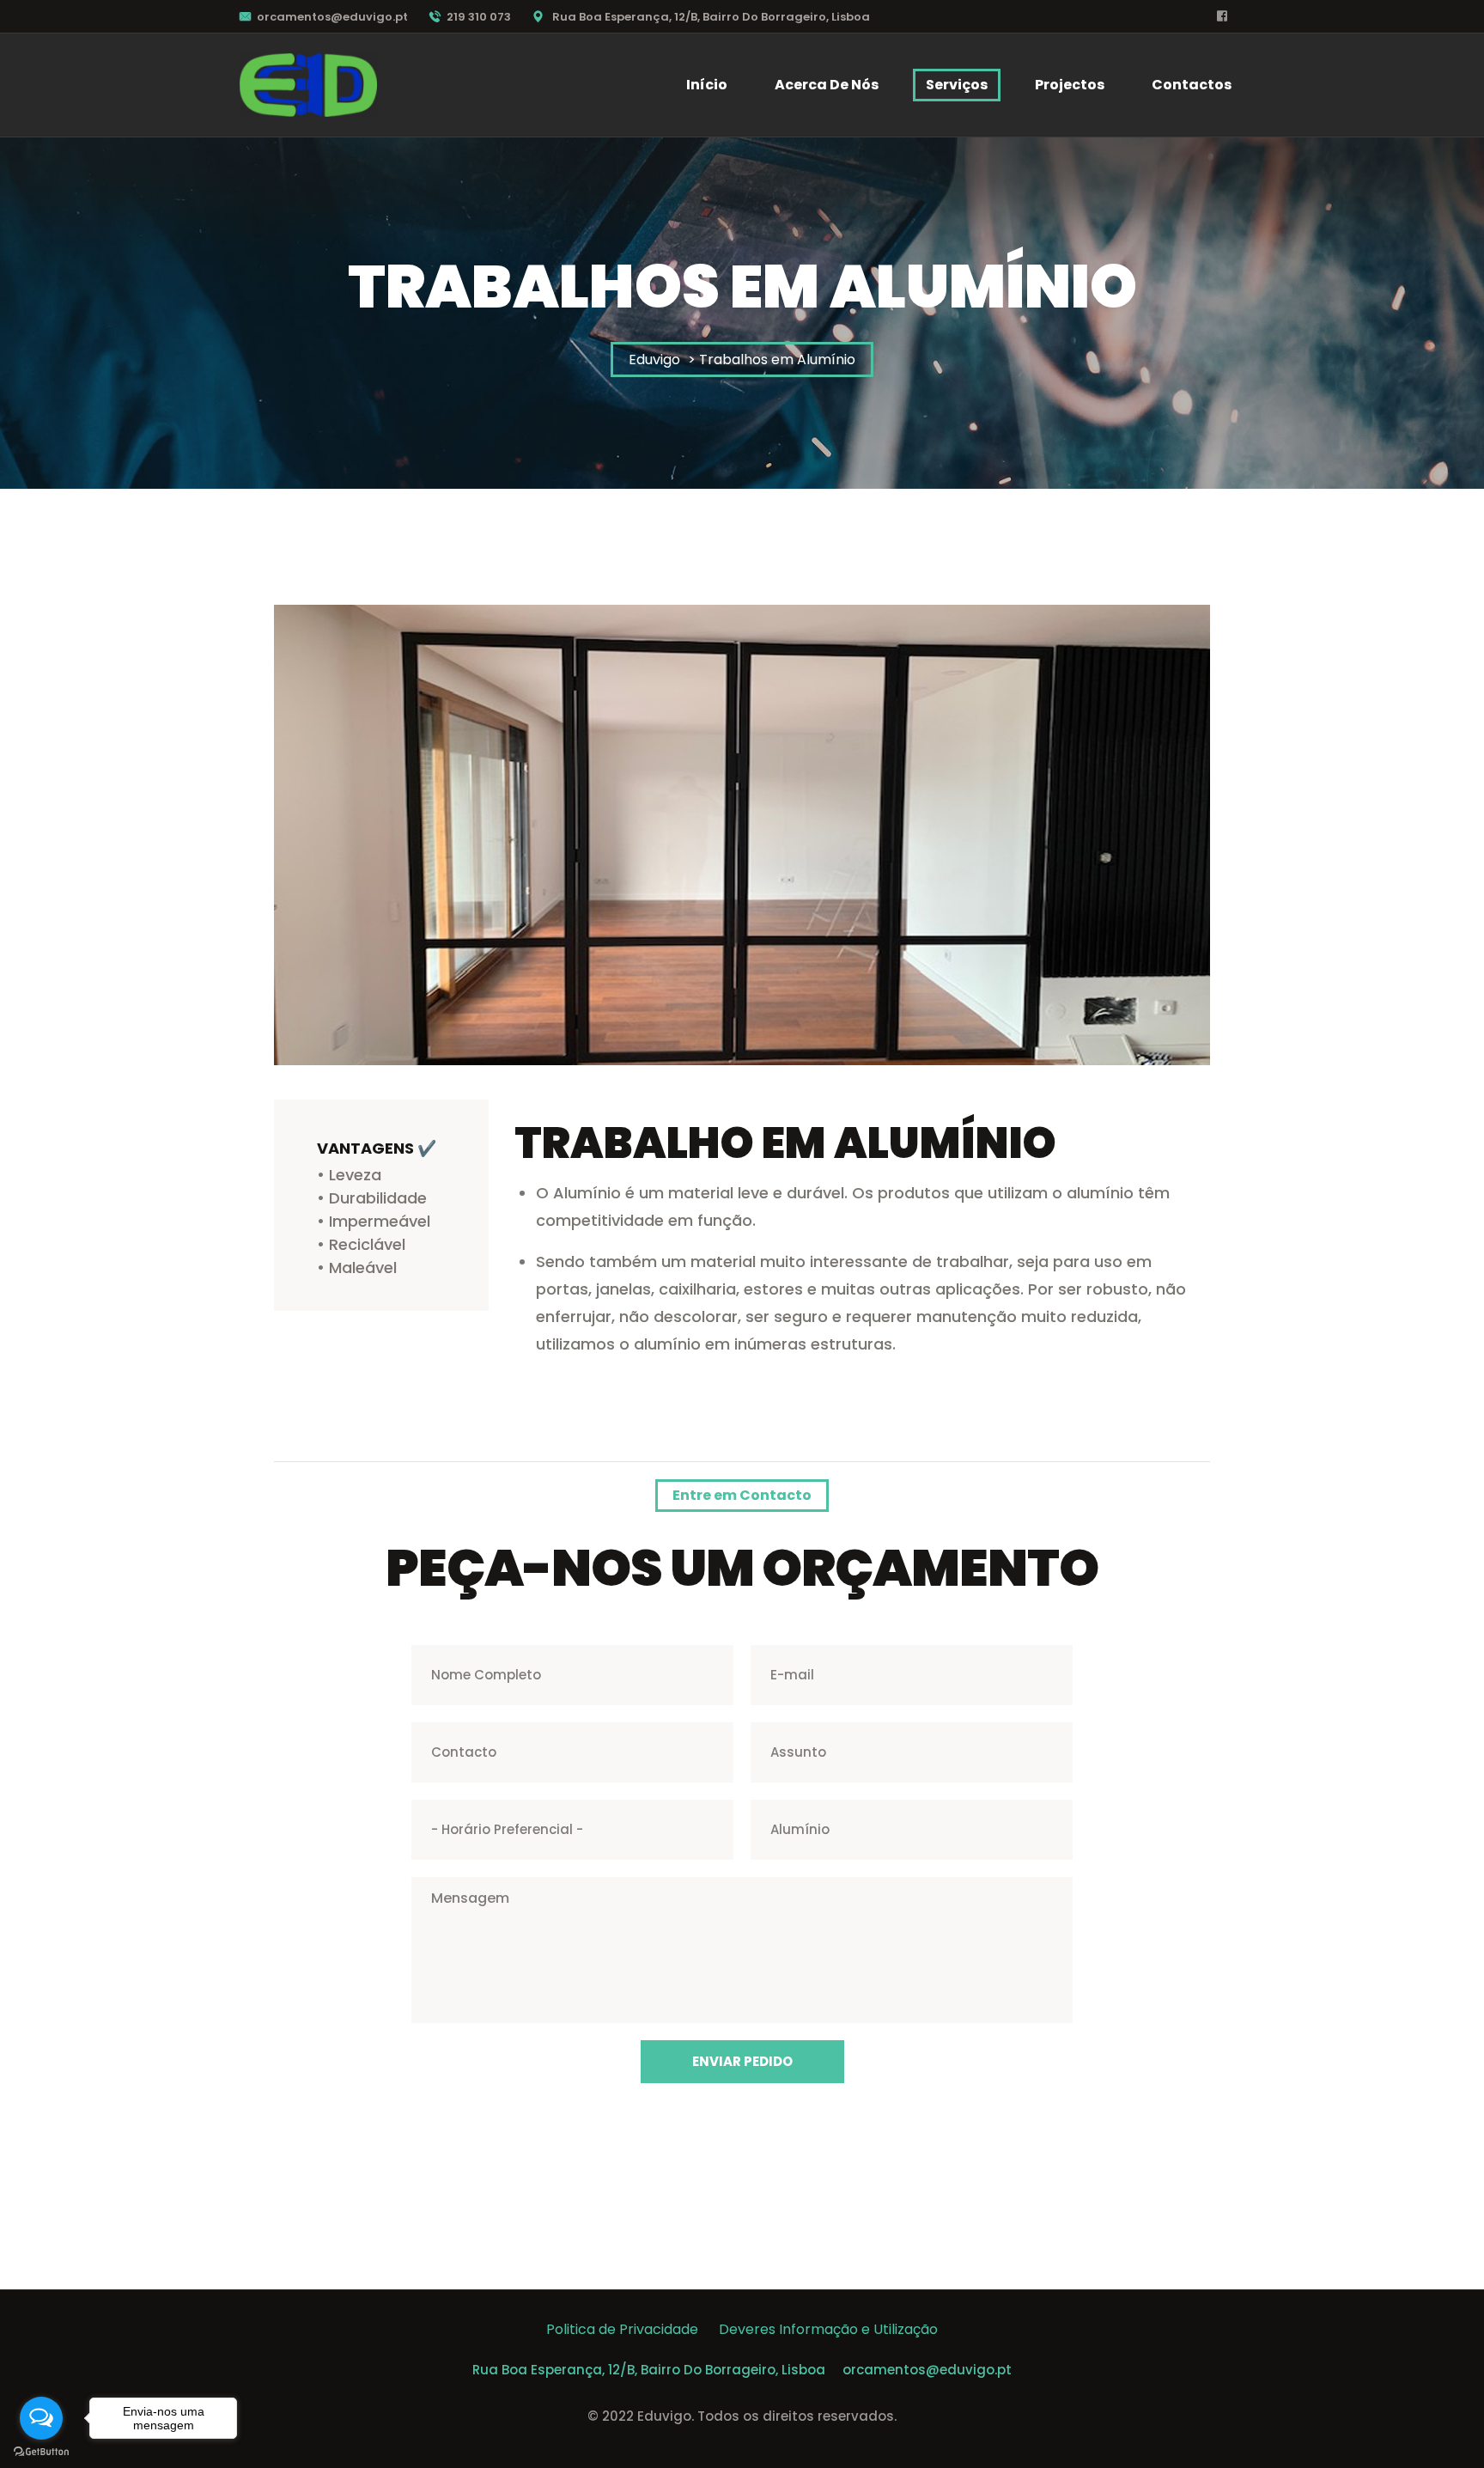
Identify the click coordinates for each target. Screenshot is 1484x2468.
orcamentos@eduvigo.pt (332, 17)
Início (707, 85)
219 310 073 (479, 17)
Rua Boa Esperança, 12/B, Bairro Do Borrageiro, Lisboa (649, 2370)
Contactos (1192, 85)
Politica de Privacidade (633, 2329)
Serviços (957, 85)
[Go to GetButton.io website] (41, 2451)
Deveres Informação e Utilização (828, 2329)
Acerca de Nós (827, 85)
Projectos (1070, 85)
